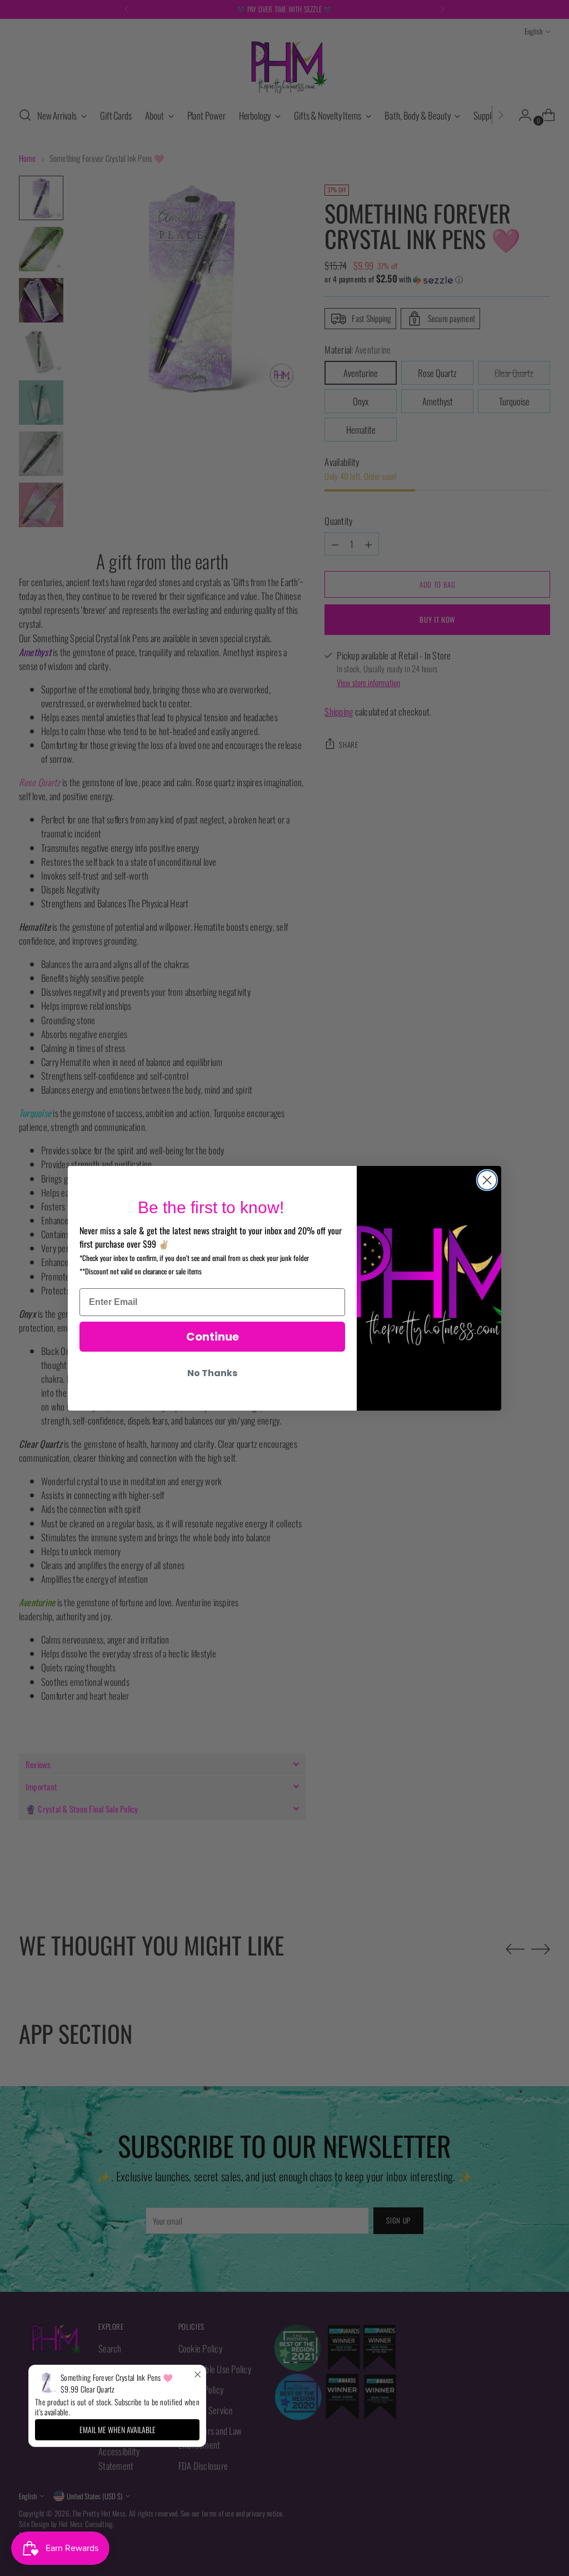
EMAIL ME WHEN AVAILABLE (118, 2429)
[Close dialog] (487, 1180)
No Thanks (212, 1373)
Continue (213, 1337)
